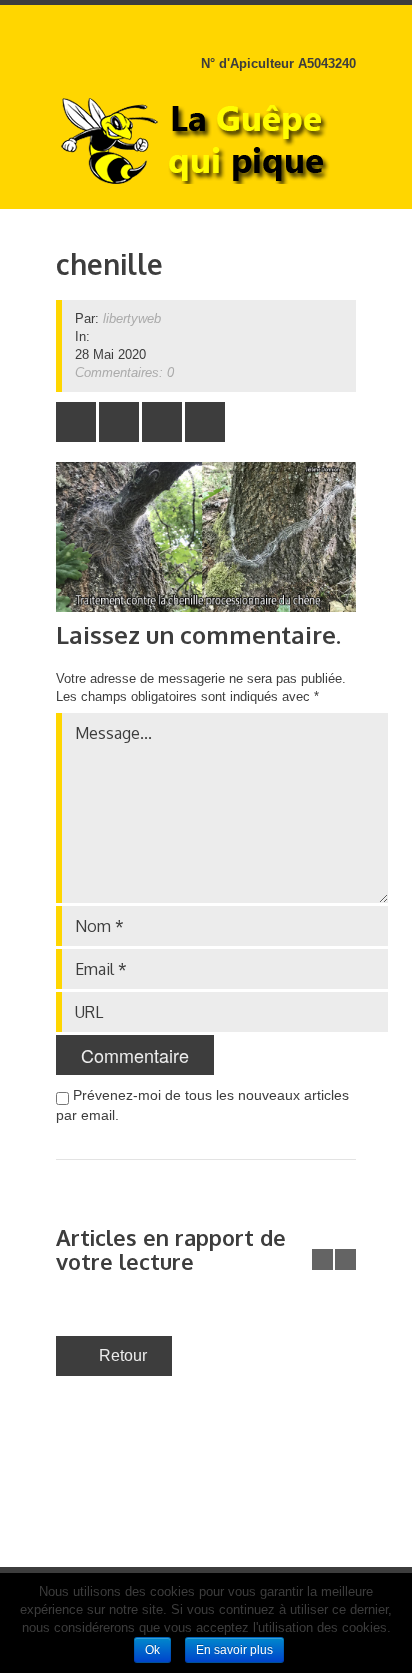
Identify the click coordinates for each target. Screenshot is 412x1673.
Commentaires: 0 (124, 372)
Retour (123, 1355)
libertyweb (132, 318)
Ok (152, 1650)
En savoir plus (234, 1650)
